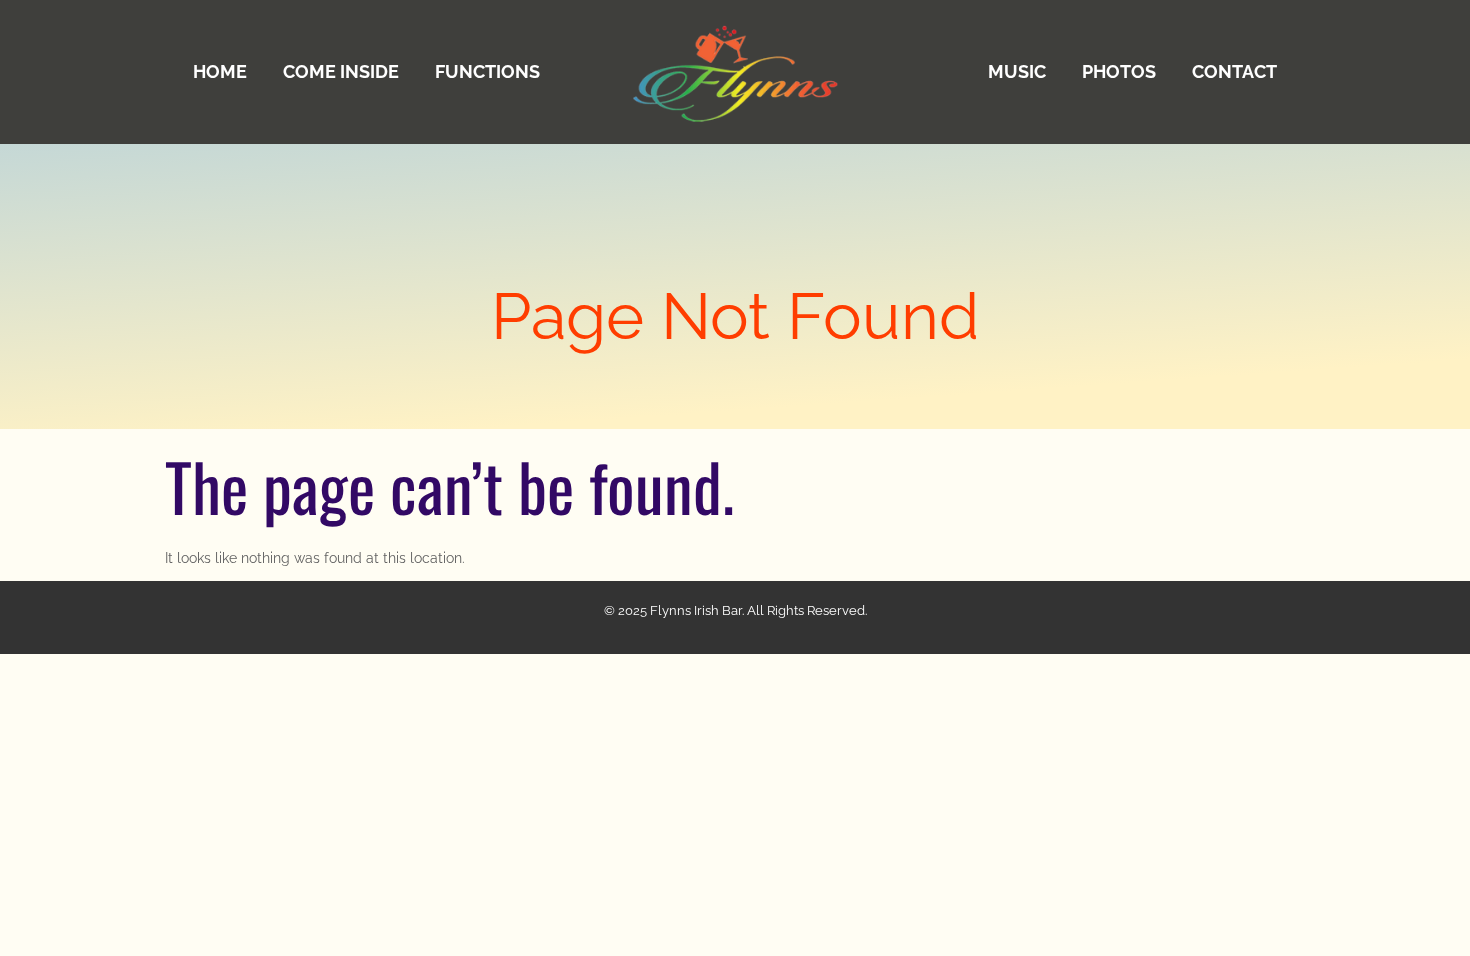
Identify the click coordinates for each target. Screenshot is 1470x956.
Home (220, 71)
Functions (487, 71)
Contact (1234, 71)
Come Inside (341, 71)
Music (1017, 71)
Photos (1119, 71)
